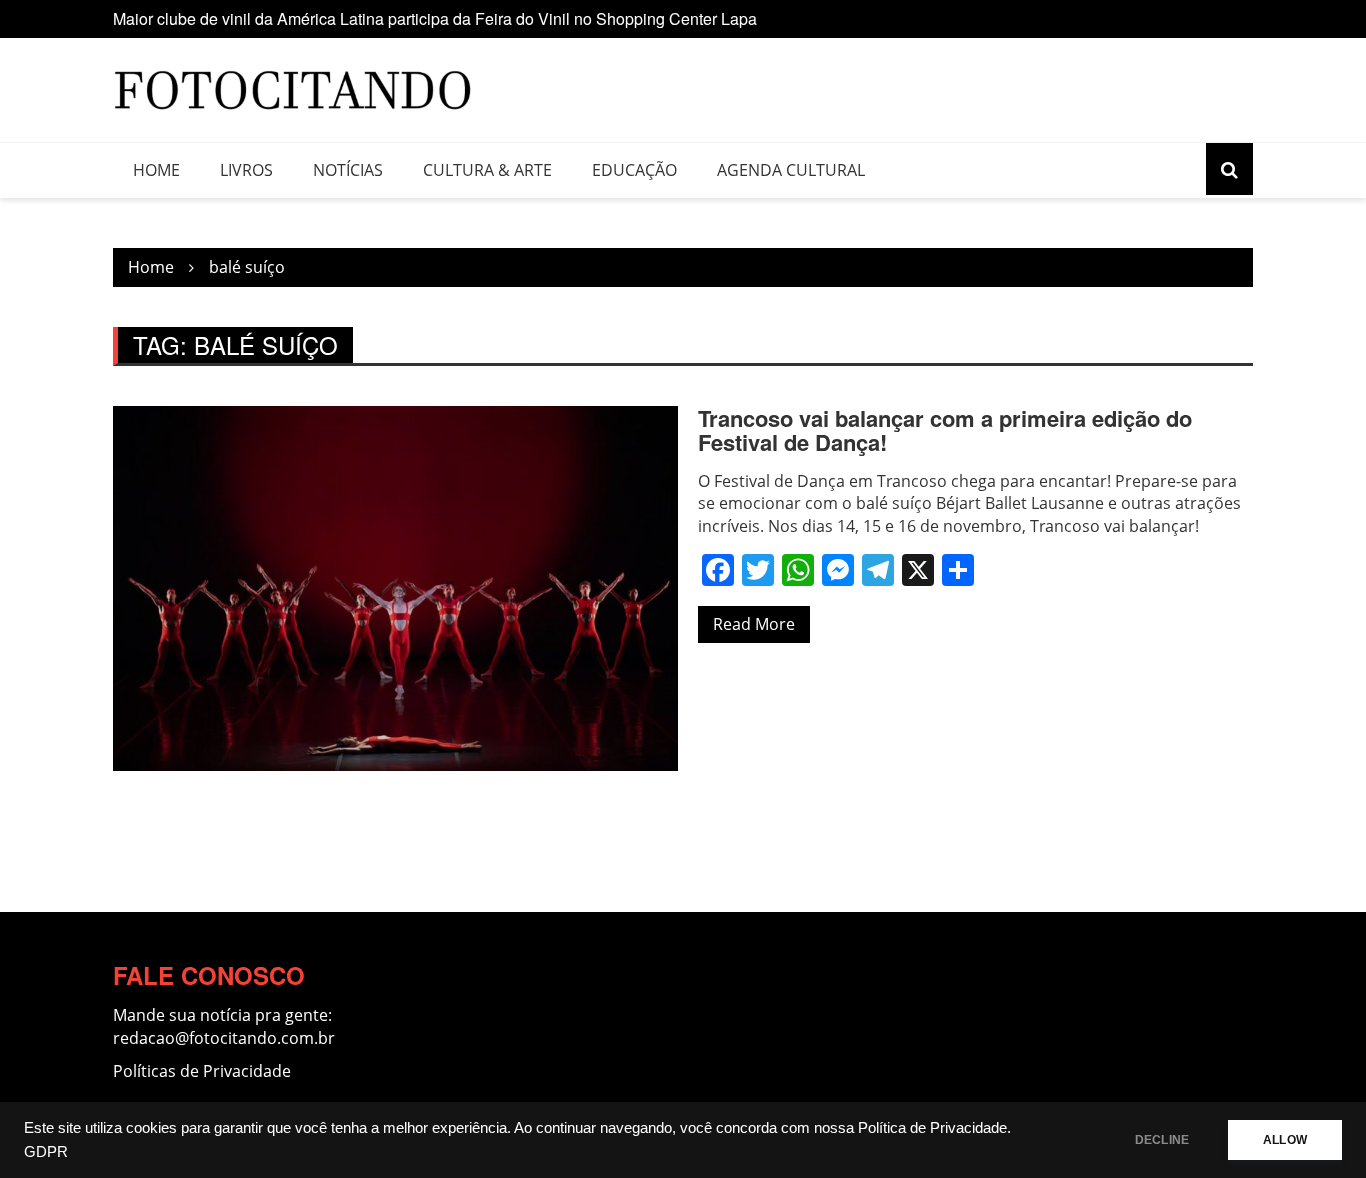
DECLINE (1162, 1140)
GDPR (46, 1152)
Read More (754, 624)
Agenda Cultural (791, 170)
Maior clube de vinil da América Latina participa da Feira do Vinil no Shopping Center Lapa (435, 18)
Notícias (348, 170)
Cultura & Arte (487, 170)
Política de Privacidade (932, 1128)
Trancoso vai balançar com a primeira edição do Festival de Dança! (945, 430)
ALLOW (1285, 1140)
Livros (246, 170)
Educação (634, 170)
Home (156, 170)
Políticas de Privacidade (202, 1071)
